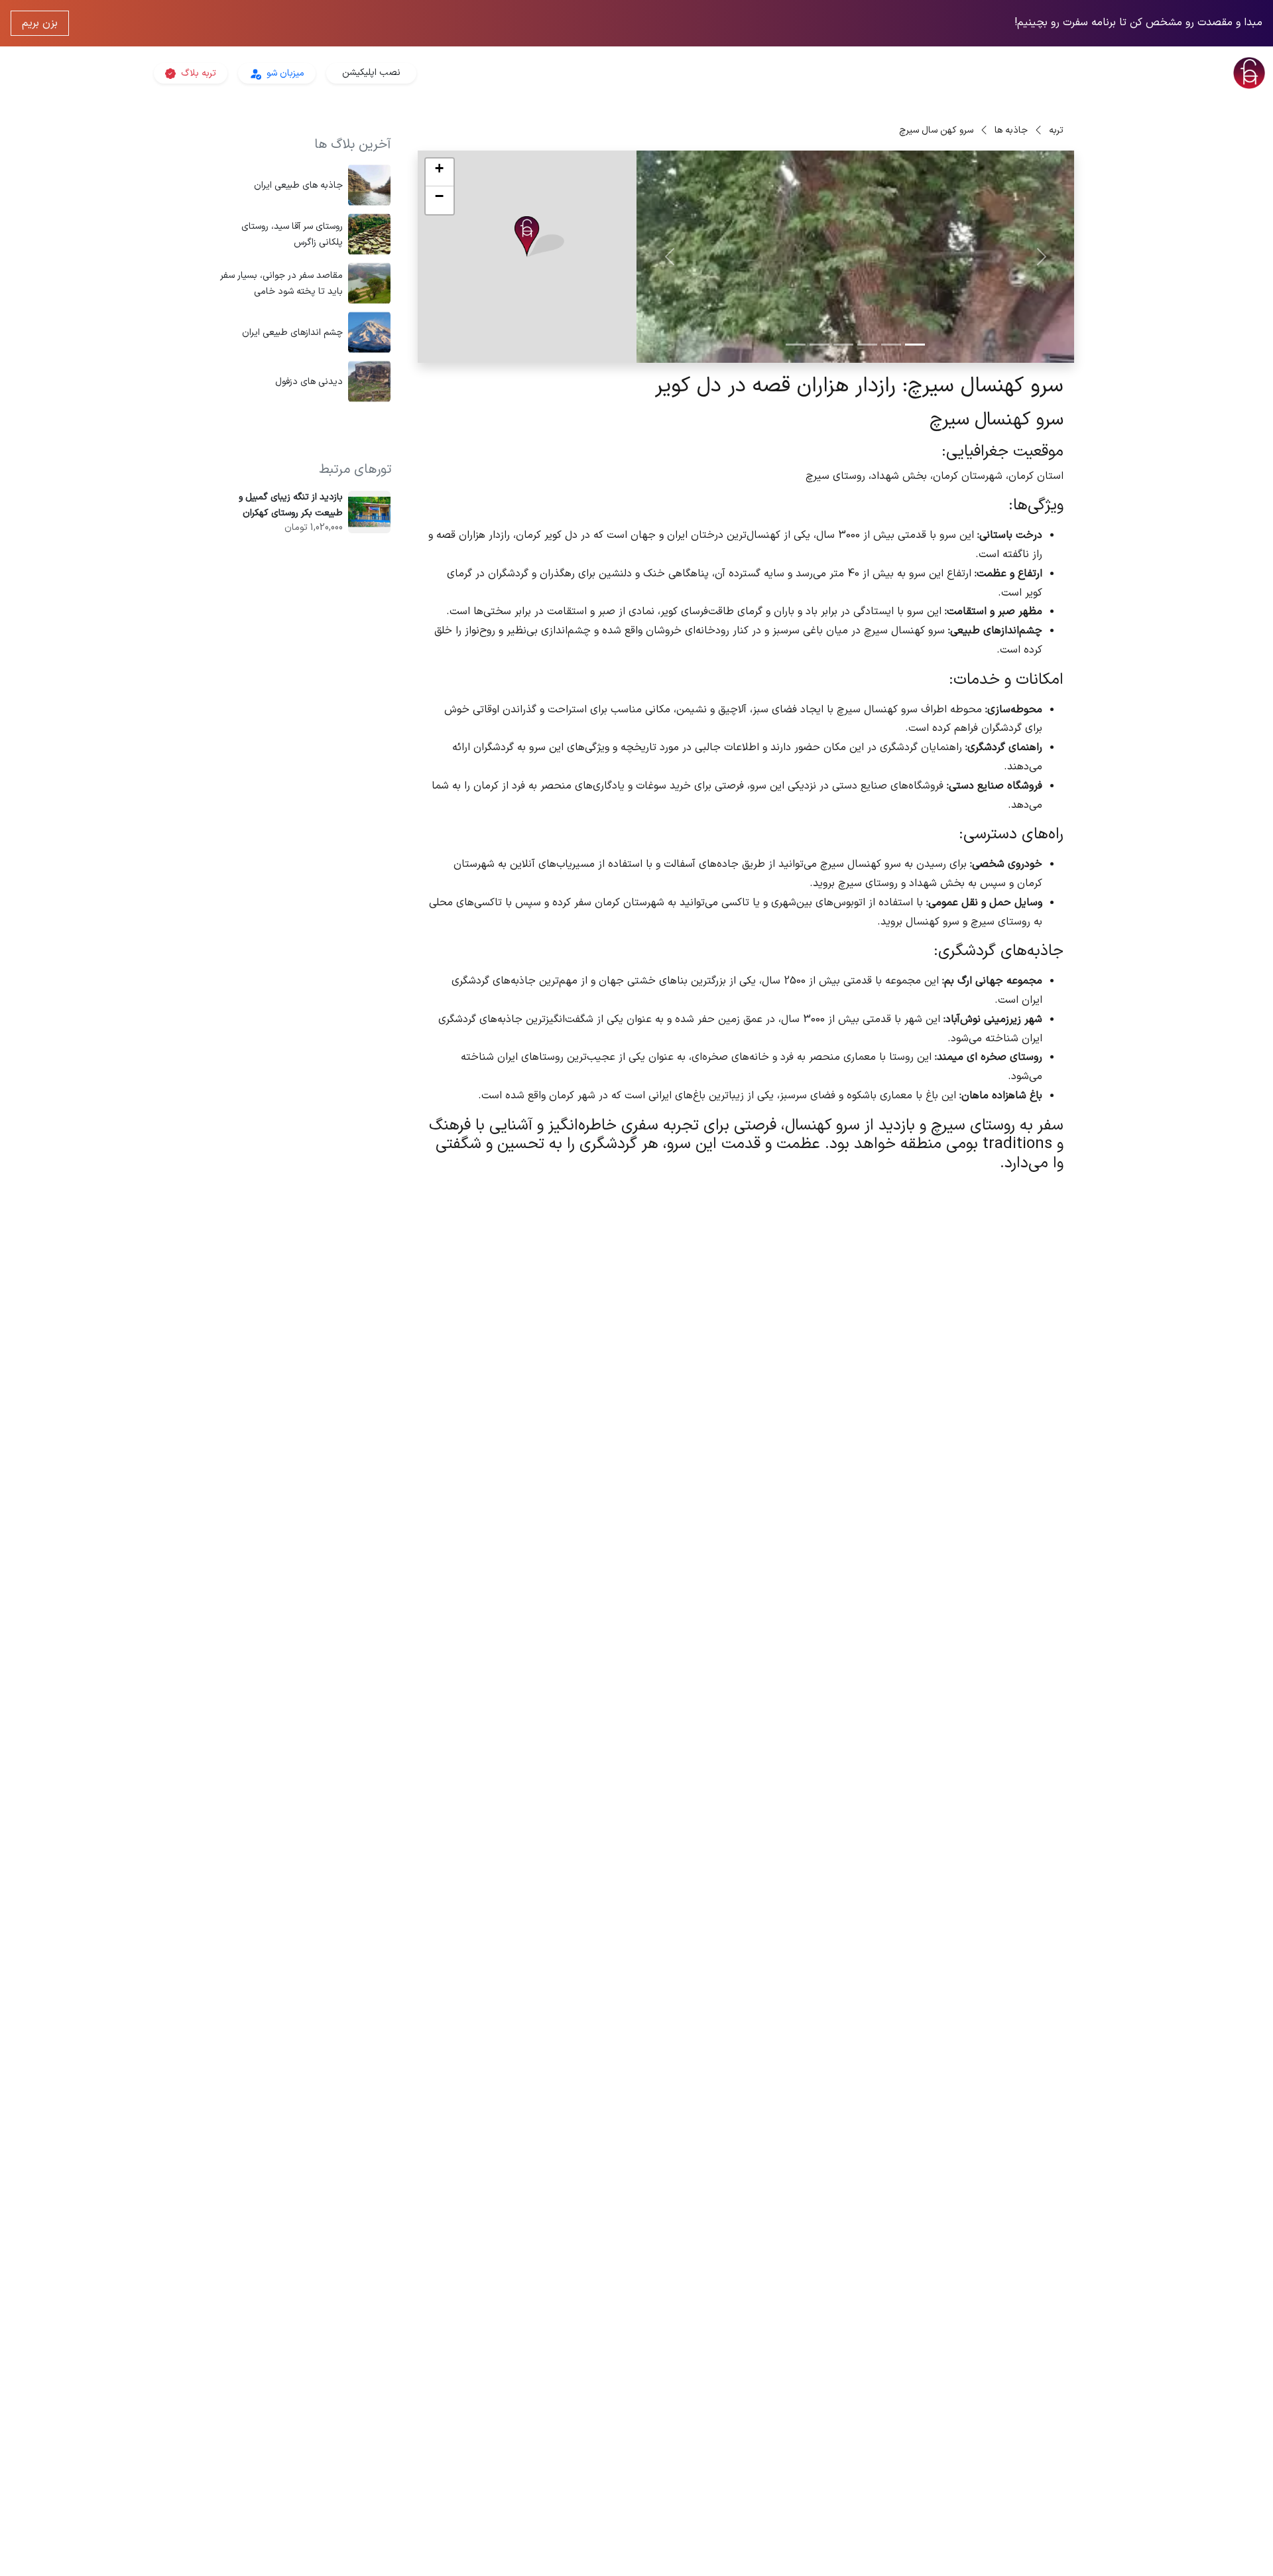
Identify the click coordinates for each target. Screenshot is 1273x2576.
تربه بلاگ (197, 73)
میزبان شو (284, 73)
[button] (539, 237)
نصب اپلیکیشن (371, 73)
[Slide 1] (915, 345)
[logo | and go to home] (1061, 73)
